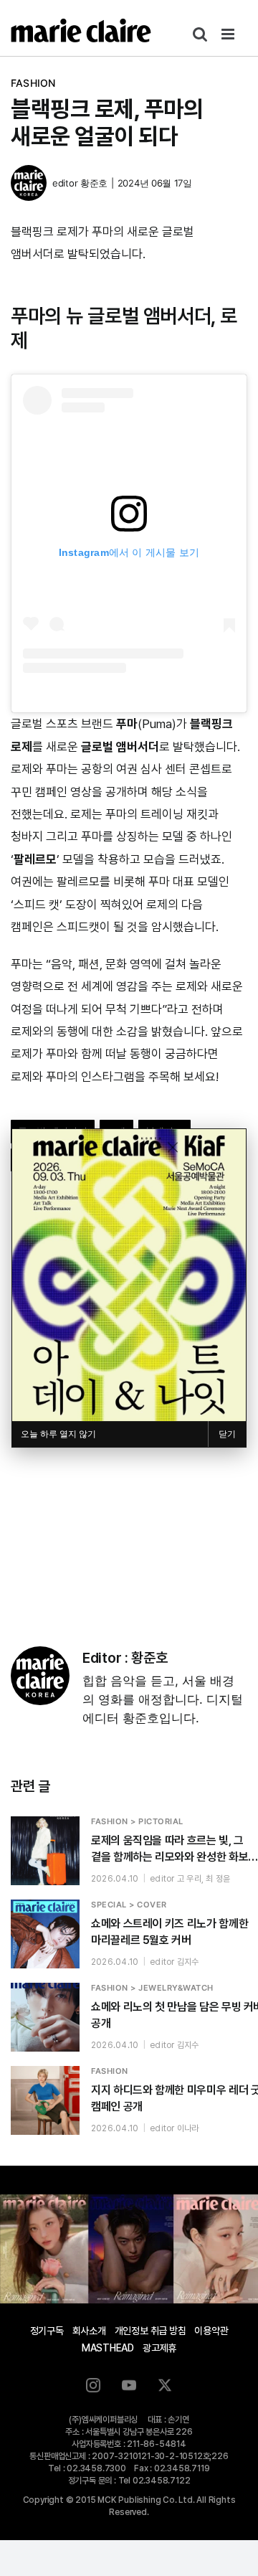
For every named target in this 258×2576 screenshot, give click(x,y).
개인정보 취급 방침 (150, 2331)
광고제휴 (159, 2348)
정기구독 (47, 2331)
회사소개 (89, 2331)
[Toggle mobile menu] (229, 34)
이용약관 (211, 2331)
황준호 (94, 183)
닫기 (227, 1434)
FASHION (33, 83)
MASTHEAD (108, 2348)
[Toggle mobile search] (200, 34)
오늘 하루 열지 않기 (58, 1434)
